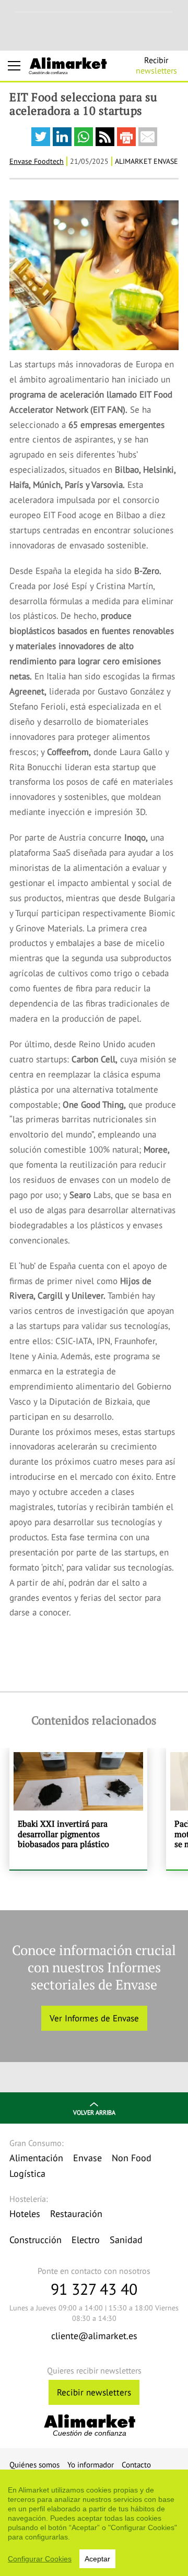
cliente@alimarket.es (94, 2336)
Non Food (132, 2158)
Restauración (76, 2214)
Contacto (136, 2465)
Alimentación (36, 2158)
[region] (94, 2523)
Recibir (156, 65)
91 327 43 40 (94, 2289)
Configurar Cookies (40, 2559)
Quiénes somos (34, 2465)
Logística (27, 2173)
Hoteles (25, 2214)
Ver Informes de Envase (94, 2018)
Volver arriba (94, 2112)
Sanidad (126, 2240)
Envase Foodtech (37, 161)
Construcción (36, 2240)
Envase (87, 2158)
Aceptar (97, 2559)
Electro (86, 2240)
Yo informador (91, 2465)
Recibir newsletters (94, 2392)
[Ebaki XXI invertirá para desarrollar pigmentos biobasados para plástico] (78, 1808)
